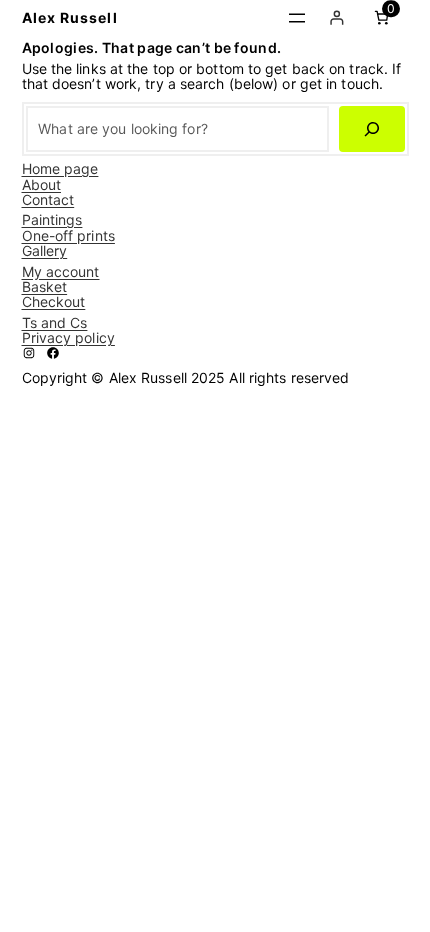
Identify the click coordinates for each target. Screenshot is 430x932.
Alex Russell (70, 17)
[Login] (336, 17)
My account (61, 271)
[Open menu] (297, 18)
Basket (45, 286)
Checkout (54, 301)
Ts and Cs (55, 322)
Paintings (52, 219)
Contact (48, 199)
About (42, 184)
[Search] (371, 129)
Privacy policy (68, 337)
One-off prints (68, 235)
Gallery (45, 250)
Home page (60, 168)
